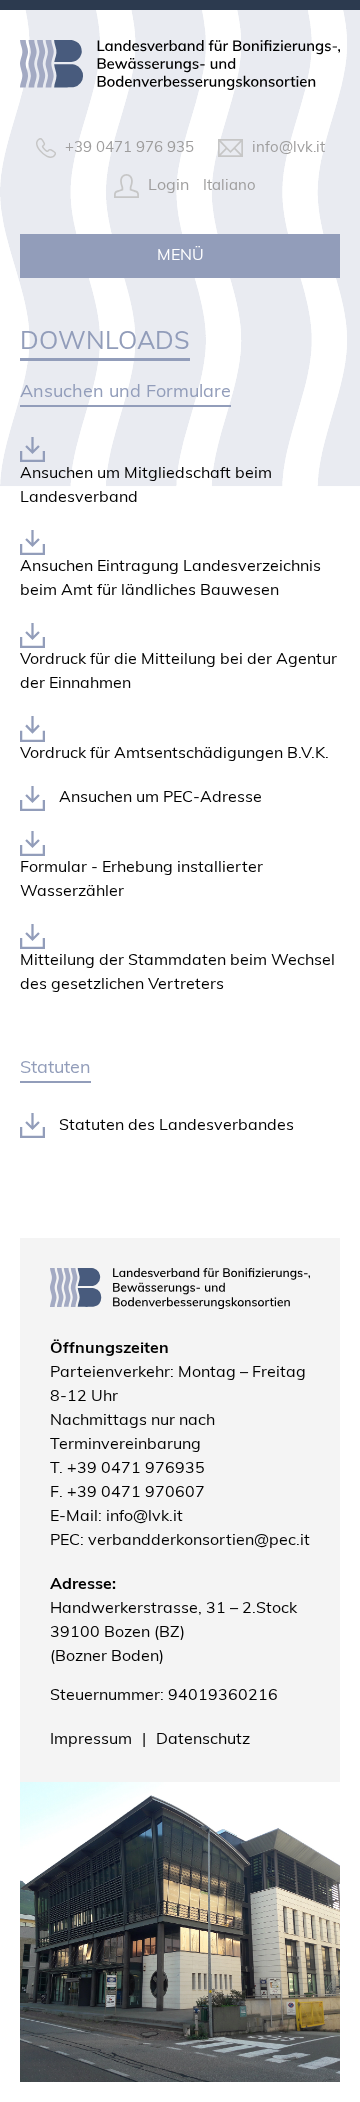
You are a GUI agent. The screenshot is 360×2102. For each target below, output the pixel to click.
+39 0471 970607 (136, 1493)
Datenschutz (203, 1740)
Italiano (229, 186)
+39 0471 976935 (136, 1469)
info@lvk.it (144, 1517)
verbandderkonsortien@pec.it (199, 1541)
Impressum (91, 1740)
